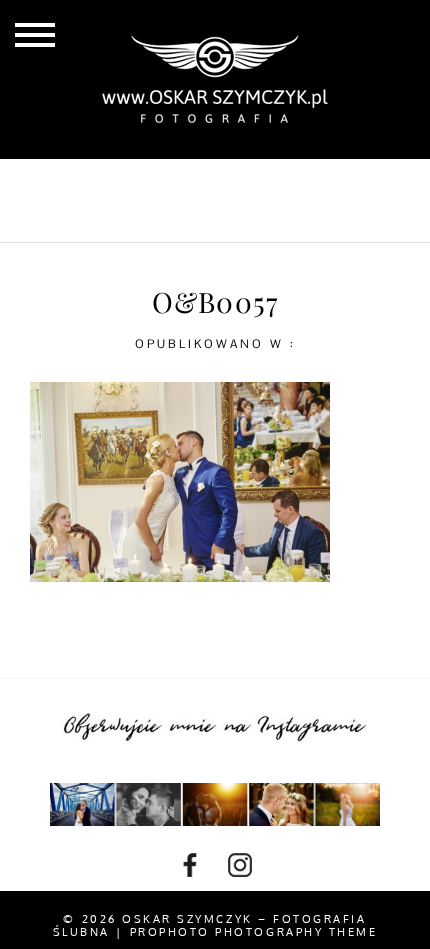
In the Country (291, 216)
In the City (136, 216)
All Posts (137, 183)
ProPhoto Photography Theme (254, 932)
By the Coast (274, 183)
